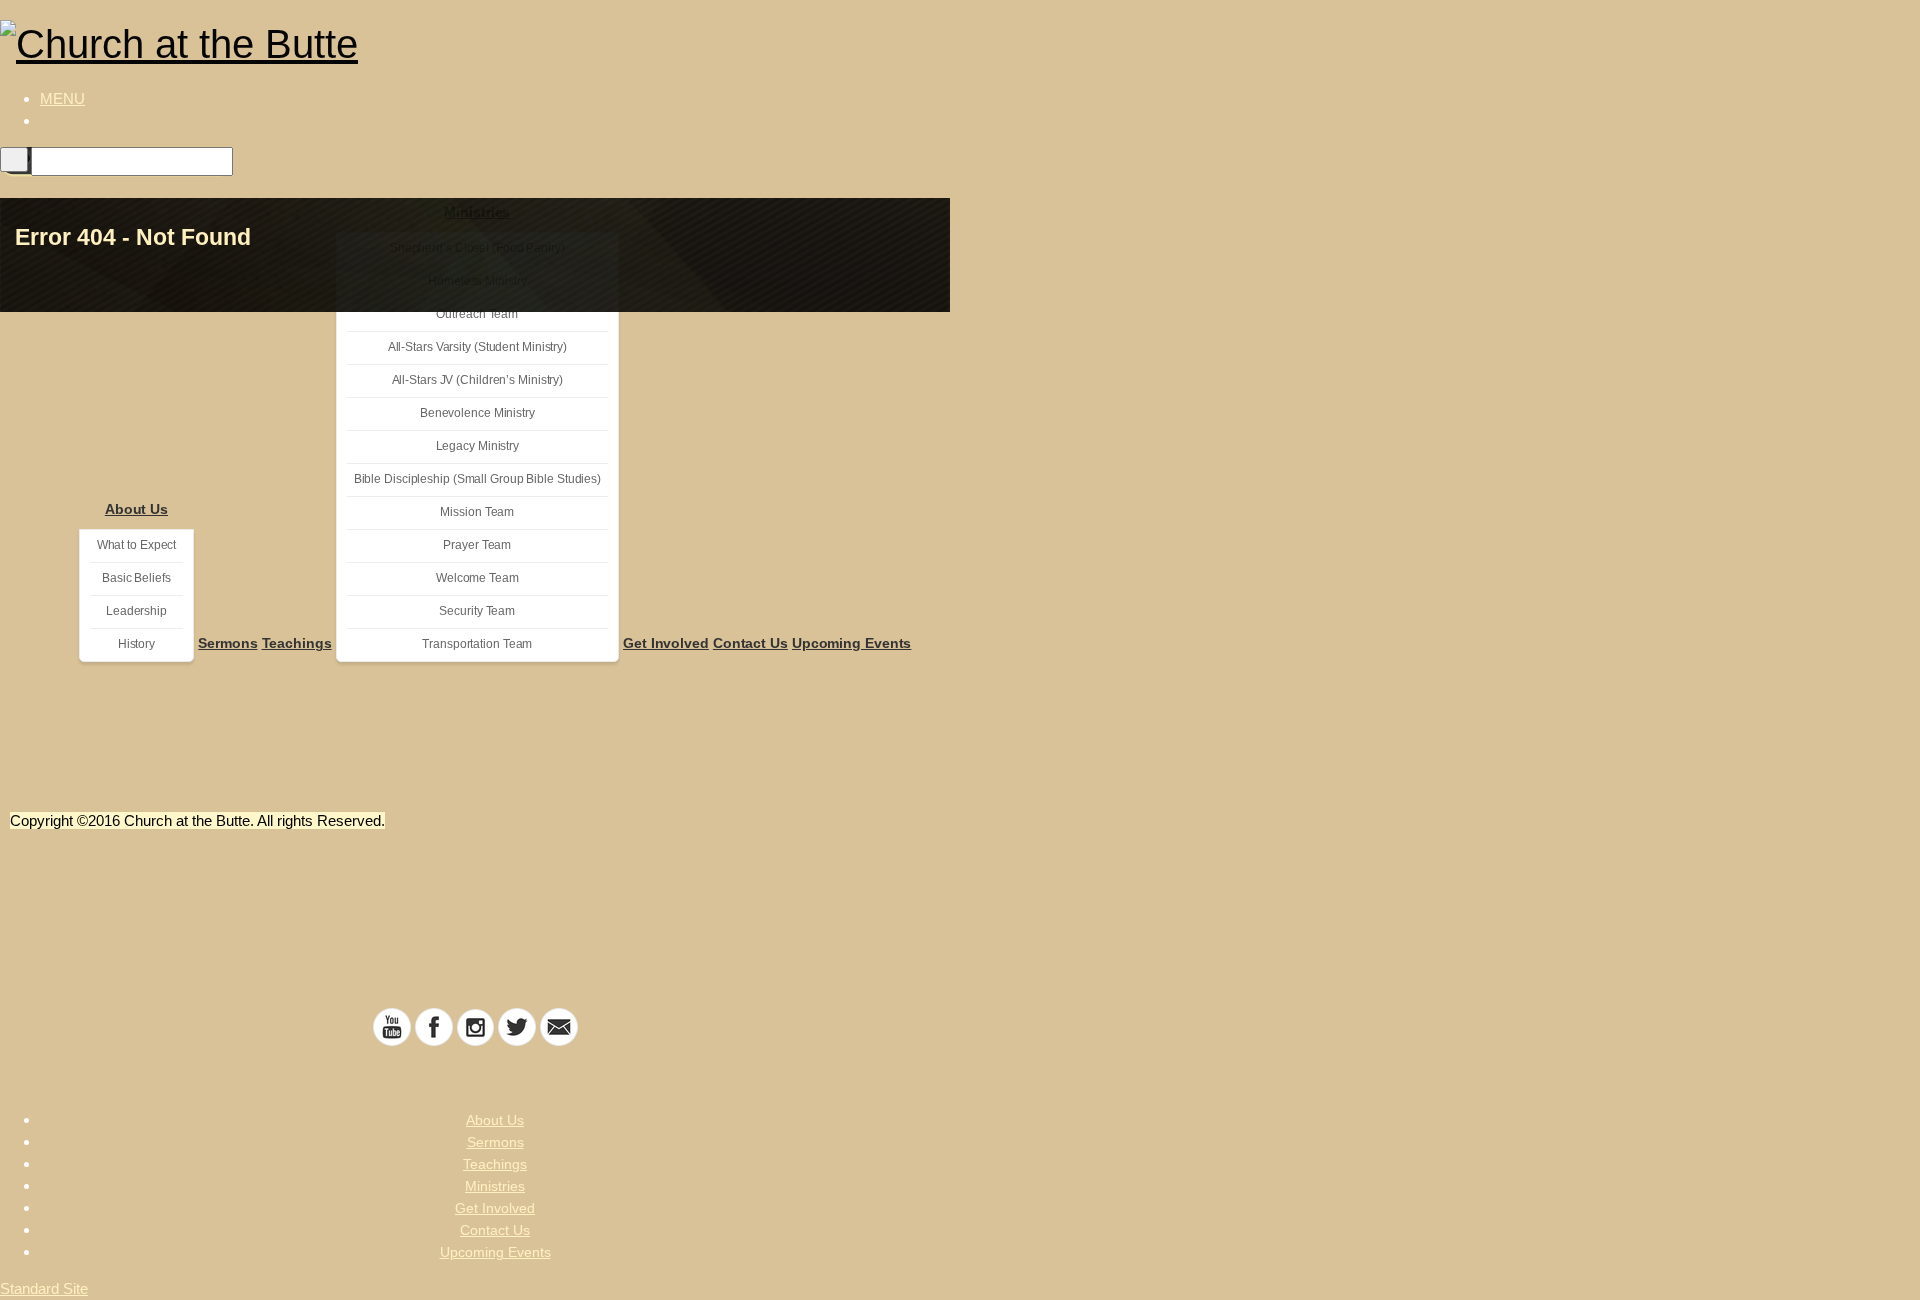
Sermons (227, 643)
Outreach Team (477, 314)
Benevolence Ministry (477, 413)
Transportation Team (477, 644)
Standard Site (44, 1288)
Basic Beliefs (136, 578)
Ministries (495, 1186)
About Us (136, 509)
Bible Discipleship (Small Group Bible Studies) (477, 479)
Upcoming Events (852, 643)
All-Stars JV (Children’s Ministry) (478, 380)
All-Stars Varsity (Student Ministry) (477, 347)
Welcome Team (477, 578)
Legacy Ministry (478, 446)
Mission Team (477, 512)
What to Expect (137, 545)
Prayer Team (477, 545)
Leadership (136, 611)
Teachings (297, 643)
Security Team (477, 611)
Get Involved (666, 643)
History (136, 644)
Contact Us (750, 643)
